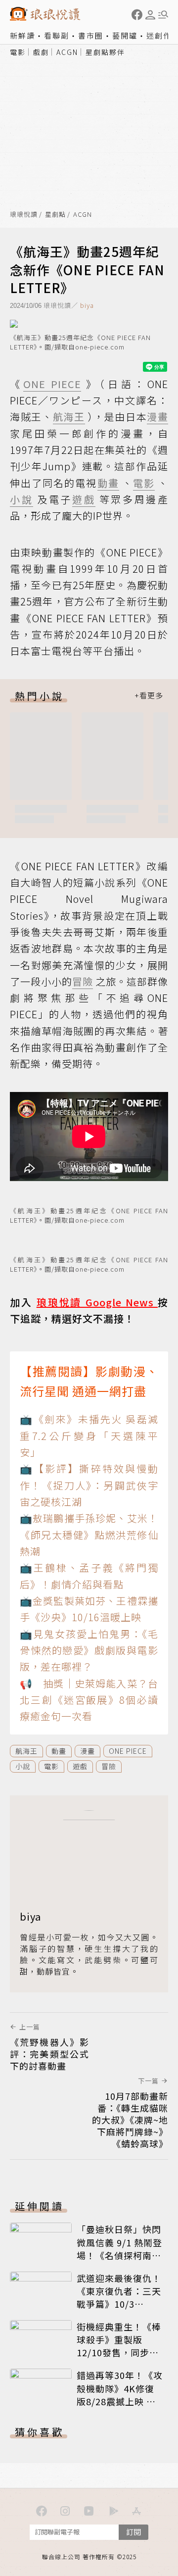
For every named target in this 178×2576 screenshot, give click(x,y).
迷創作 (159, 35)
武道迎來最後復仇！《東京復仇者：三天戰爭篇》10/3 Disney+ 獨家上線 (119, 2297)
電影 (18, 52)
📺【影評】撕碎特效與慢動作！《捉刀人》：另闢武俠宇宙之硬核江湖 (89, 1485)
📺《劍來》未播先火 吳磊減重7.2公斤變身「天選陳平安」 (89, 1436)
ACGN (67, 52)
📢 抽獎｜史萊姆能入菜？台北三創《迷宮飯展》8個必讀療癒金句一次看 (89, 1700)
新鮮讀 (22, 35)
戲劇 (41, 52)
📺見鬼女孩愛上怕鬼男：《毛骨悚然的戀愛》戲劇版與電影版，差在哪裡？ (89, 1650)
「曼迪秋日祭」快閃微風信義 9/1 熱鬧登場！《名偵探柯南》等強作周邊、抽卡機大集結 (119, 2255)
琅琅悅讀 (24, 215)
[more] (149, 696)
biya (87, 305)
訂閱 (133, 2532)
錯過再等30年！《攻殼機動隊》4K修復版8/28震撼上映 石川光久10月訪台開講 (120, 2394)
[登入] (150, 15)
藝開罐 (125, 35)
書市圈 (91, 35)
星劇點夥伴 (105, 52)
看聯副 (57, 35)
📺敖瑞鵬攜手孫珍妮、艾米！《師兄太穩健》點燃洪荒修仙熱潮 (89, 1535)
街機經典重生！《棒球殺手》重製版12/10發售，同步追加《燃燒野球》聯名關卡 (119, 2352)
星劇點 (55, 215)
